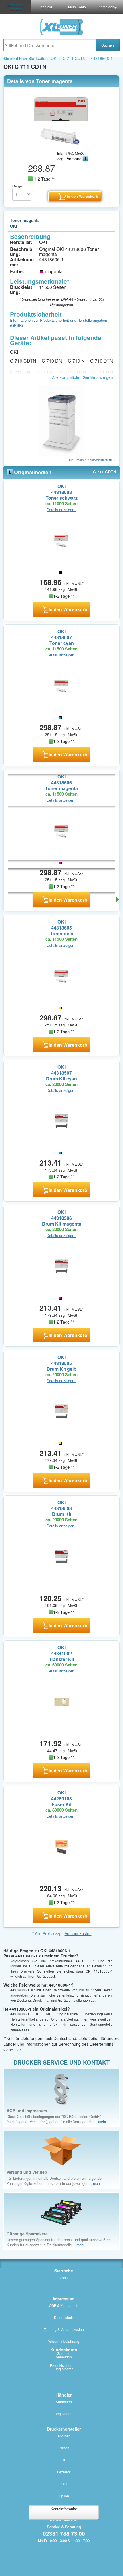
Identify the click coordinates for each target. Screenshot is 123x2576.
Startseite (37, 58)
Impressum (64, 2299)
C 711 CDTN (74, 58)
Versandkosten (78, 1933)
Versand (74, 159)
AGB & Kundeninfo (64, 2305)
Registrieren (64, 2369)
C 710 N (76, 361)
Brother (64, 2436)
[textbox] (49, 45)
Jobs (64, 2278)
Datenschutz (64, 2317)
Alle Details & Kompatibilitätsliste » (92, 460)
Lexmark (64, 2472)
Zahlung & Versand (15, 7)
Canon (64, 2448)
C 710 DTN (102, 361)
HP (64, 2460)
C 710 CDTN (23, 361)
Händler (64, 2395)
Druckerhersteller (64, 2429)
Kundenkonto (64, 2350)
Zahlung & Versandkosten (64, 2329)
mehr (102, 2122)
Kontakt (46, 7)
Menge (17, 186)
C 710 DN (52, 361)
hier (18, 2050)
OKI (54, 58)
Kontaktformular (64, 2509)
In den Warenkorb (68, 609)
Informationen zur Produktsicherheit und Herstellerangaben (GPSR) (58, 323)
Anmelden (64, 2357)
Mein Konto (77, 7)
